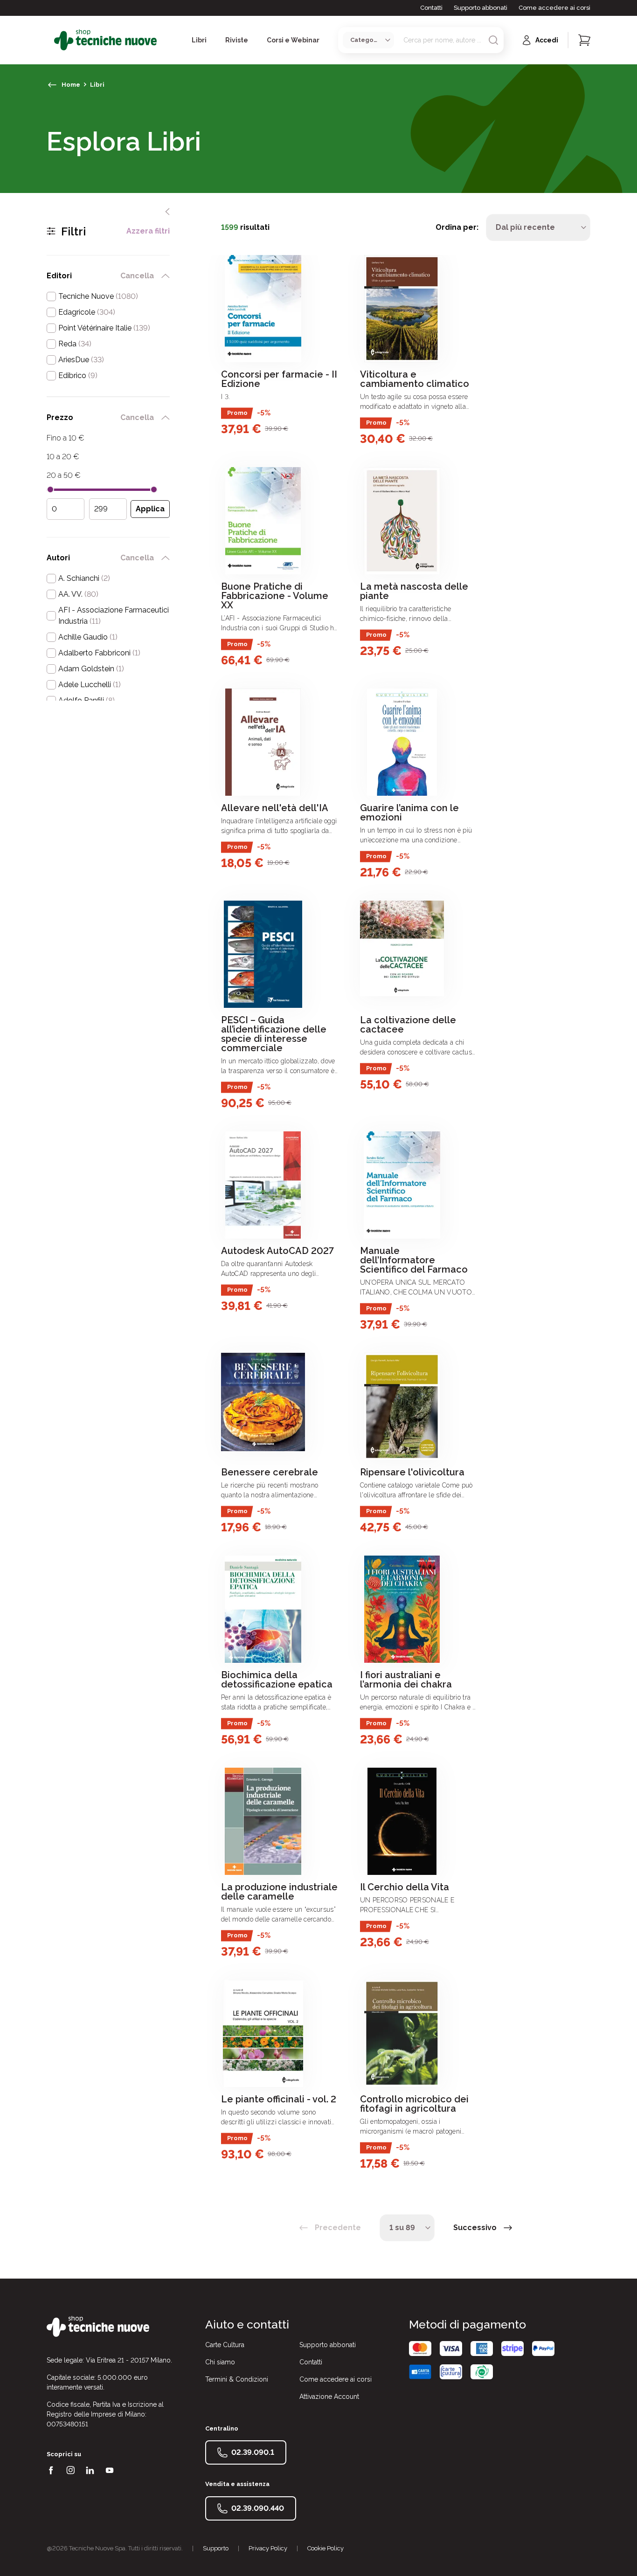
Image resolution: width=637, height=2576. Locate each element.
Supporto (216, 2548)
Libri (97, 85)
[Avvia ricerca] (493, 40)
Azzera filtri (148, 231)
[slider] (50, 489)
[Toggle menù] (50, 40)
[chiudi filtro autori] (166, 558)
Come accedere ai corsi (554, 8)
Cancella (137, 276)
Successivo (475, 2228)
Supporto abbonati (481, 8)
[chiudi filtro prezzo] (166, 418)
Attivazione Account (329, 2397)
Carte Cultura (225, 2345)
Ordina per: (457, 227)
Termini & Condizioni (237, 2379)
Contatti (431, 8)
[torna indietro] (52, 85)
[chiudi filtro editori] (166, 276)
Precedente (338, 2228)
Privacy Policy (268, 2548)
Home (71, 85)
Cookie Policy (325, 2548)
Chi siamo (220, 2362)
